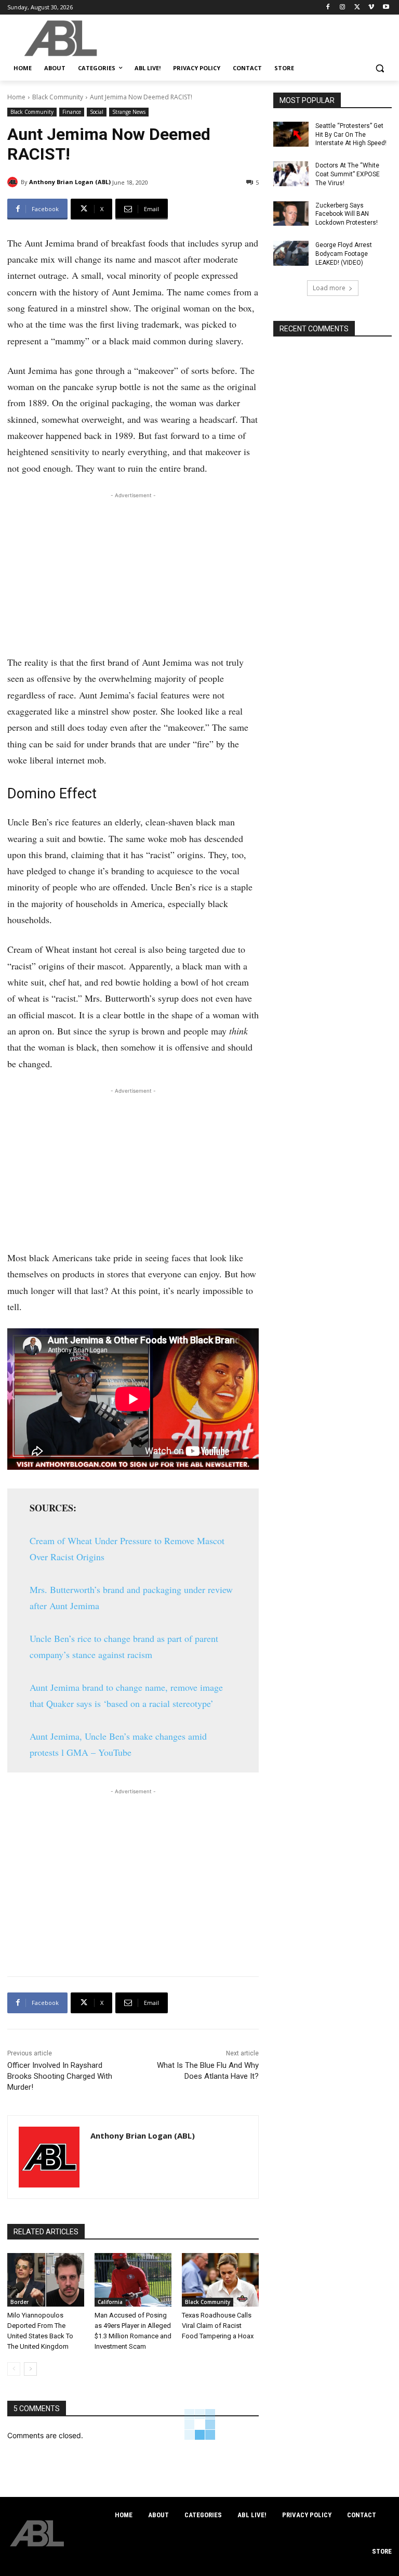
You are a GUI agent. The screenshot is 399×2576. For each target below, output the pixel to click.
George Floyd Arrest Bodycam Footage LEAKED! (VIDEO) (344, 254)
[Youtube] (386, 8)
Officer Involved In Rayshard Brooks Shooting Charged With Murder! (60, 2076)
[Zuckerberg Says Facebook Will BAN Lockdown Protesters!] (291, 214)
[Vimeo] (371, 8)
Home (16, 97)
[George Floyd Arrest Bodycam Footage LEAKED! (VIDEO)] (291, 253)
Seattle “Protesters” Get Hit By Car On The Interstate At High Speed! (351, 135)
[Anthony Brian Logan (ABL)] (14, 182)
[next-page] (30, 2369)
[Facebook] (328, 8)
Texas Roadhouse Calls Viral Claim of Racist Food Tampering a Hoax (218, 2326)
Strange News (129, 112)
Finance (72, 112)
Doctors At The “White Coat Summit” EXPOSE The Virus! (348, 174)
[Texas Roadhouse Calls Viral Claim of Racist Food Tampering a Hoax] (220, 2280)
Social (97, 112)
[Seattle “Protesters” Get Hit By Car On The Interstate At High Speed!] (291, 134)
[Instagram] (343, 8)
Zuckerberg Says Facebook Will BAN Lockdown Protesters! (347, 214)
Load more (329, 288)
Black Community (58, 97)
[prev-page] (14, 2369)
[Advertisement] (133, 574)
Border (19, 2302)
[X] (357, 8)
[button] (380, 68)
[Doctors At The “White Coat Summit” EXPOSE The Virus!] (291, 174)
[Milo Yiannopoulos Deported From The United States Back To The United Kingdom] (46, 2280)
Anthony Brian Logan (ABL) (70, 182)
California (110, 2302)
